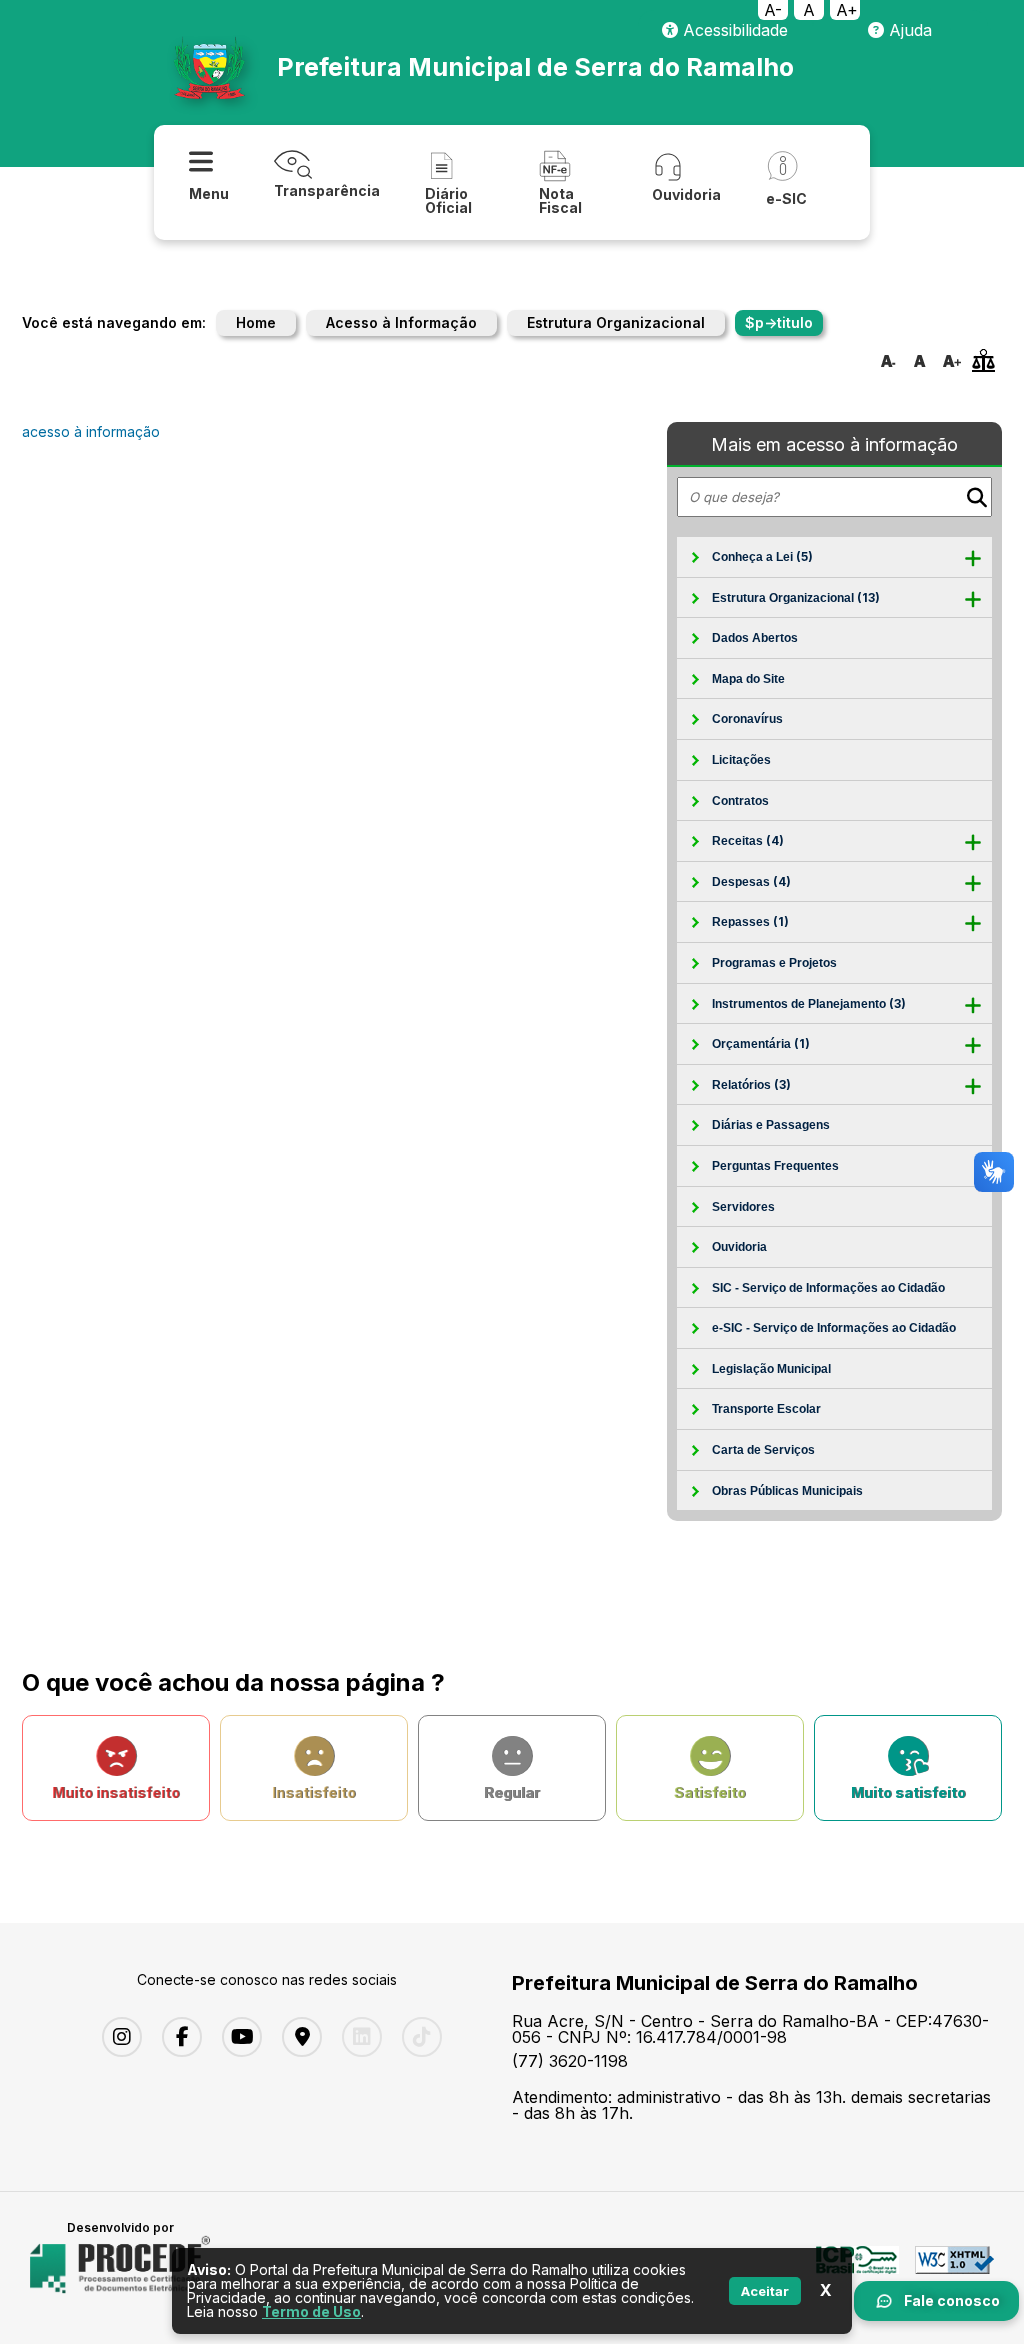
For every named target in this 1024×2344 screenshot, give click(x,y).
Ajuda (908, 30)
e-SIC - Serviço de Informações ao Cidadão (834, 1328)
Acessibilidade (733, 30)
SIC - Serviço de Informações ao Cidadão (828, 1288)
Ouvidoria (739, 1247)
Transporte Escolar (766, 1409)
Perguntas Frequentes (775, 1166)
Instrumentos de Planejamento (809, 1003)
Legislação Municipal (771, 1369)
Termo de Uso (311, 2311)
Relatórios (751, 1084)
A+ (847, 10)
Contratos (740, 801)
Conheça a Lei (762, 556)
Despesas (751, 881)
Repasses (750, 921)
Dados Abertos (755, 638)
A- (773, 10)
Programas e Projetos (774, 963)
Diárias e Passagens (771, 1125)
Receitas (748, 840)
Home (256, 322)
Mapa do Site (748, 679)
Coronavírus (747, 719)
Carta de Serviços (763, 1450)
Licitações (741, 760)
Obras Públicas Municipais (787, 1491)
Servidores (743, 1207)
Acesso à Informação (401, 322)
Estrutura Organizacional (616, 322)
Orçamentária (761, 1043)
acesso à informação (91, 431)
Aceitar (765, 2291)
